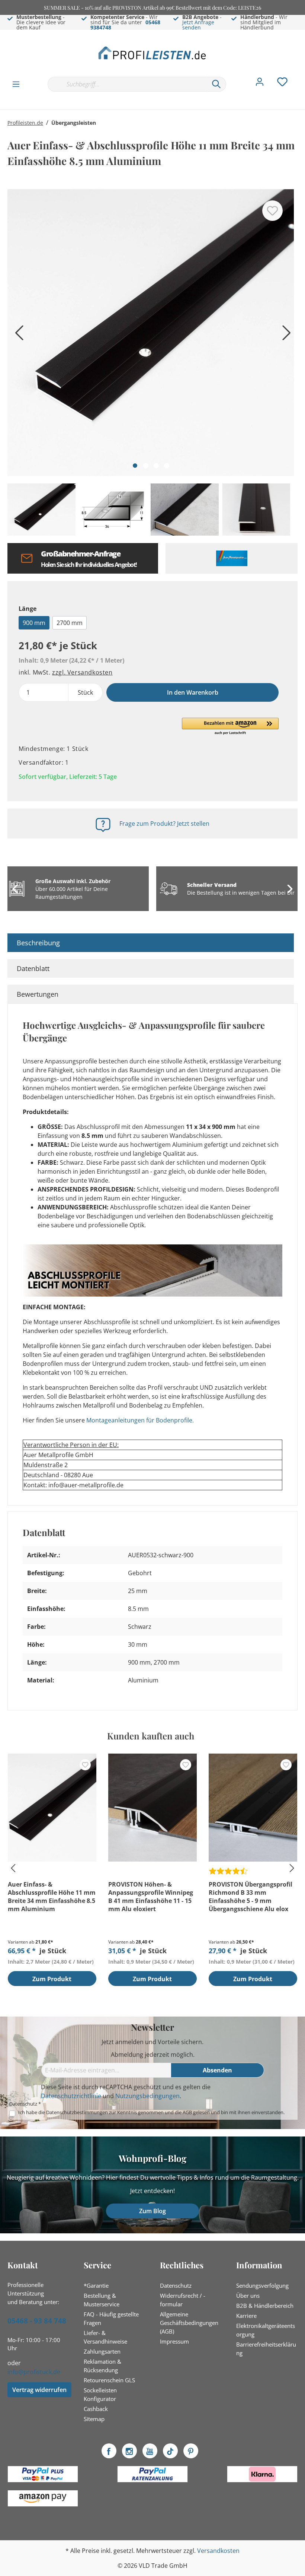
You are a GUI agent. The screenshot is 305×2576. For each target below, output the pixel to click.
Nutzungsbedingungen (147, 2096)
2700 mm (70, 623)
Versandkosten (218, 2551)
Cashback (96, 2409)
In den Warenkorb (193, 692)
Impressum (174, 2341)
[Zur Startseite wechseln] (152, 53)
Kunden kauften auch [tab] (151, 1736)
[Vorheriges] (17, 335)
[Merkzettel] (282, 84)
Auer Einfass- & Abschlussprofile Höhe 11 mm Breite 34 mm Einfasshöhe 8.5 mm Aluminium (52, 1897)
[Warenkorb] (301, 76)
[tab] (151, 943)
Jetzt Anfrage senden (198, 25)
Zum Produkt (52, 1979)
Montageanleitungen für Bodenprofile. (140, 1420)
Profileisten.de (25, 123)
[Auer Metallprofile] (232, 558)
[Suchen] (216, 84)
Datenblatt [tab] (33, 968)
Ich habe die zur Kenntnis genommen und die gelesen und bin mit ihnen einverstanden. (151, 2112)
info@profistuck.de (34, 2372)
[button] (230, 727)
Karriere (246, 2316)
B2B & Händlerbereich (265, 2306)
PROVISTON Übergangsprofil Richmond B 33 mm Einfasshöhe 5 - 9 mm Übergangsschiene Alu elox (251, 1897)
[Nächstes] (285, 335)
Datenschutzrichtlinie (71, 2096)
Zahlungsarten (102, 2351)
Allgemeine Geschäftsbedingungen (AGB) (189, 2323)
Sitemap (94, 2419)
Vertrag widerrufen (39, 2390)
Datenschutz (176, 2285)
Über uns (248, 2296)
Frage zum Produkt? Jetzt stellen (164, 824)
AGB (187, 2112)
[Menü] (16, 84)
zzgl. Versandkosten (82, 672)
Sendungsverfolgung (262, 2285)
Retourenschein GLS (109, 2380)
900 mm (34, 623)
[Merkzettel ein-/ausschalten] (272, 211)
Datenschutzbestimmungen (77, 2112)
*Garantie (96, 2285)
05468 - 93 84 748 (37, 2321)
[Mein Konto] (260, 84)
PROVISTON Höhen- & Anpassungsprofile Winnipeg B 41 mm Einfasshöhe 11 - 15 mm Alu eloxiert (151, 1897)
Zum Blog (152, 2211)
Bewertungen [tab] (38, 994)
